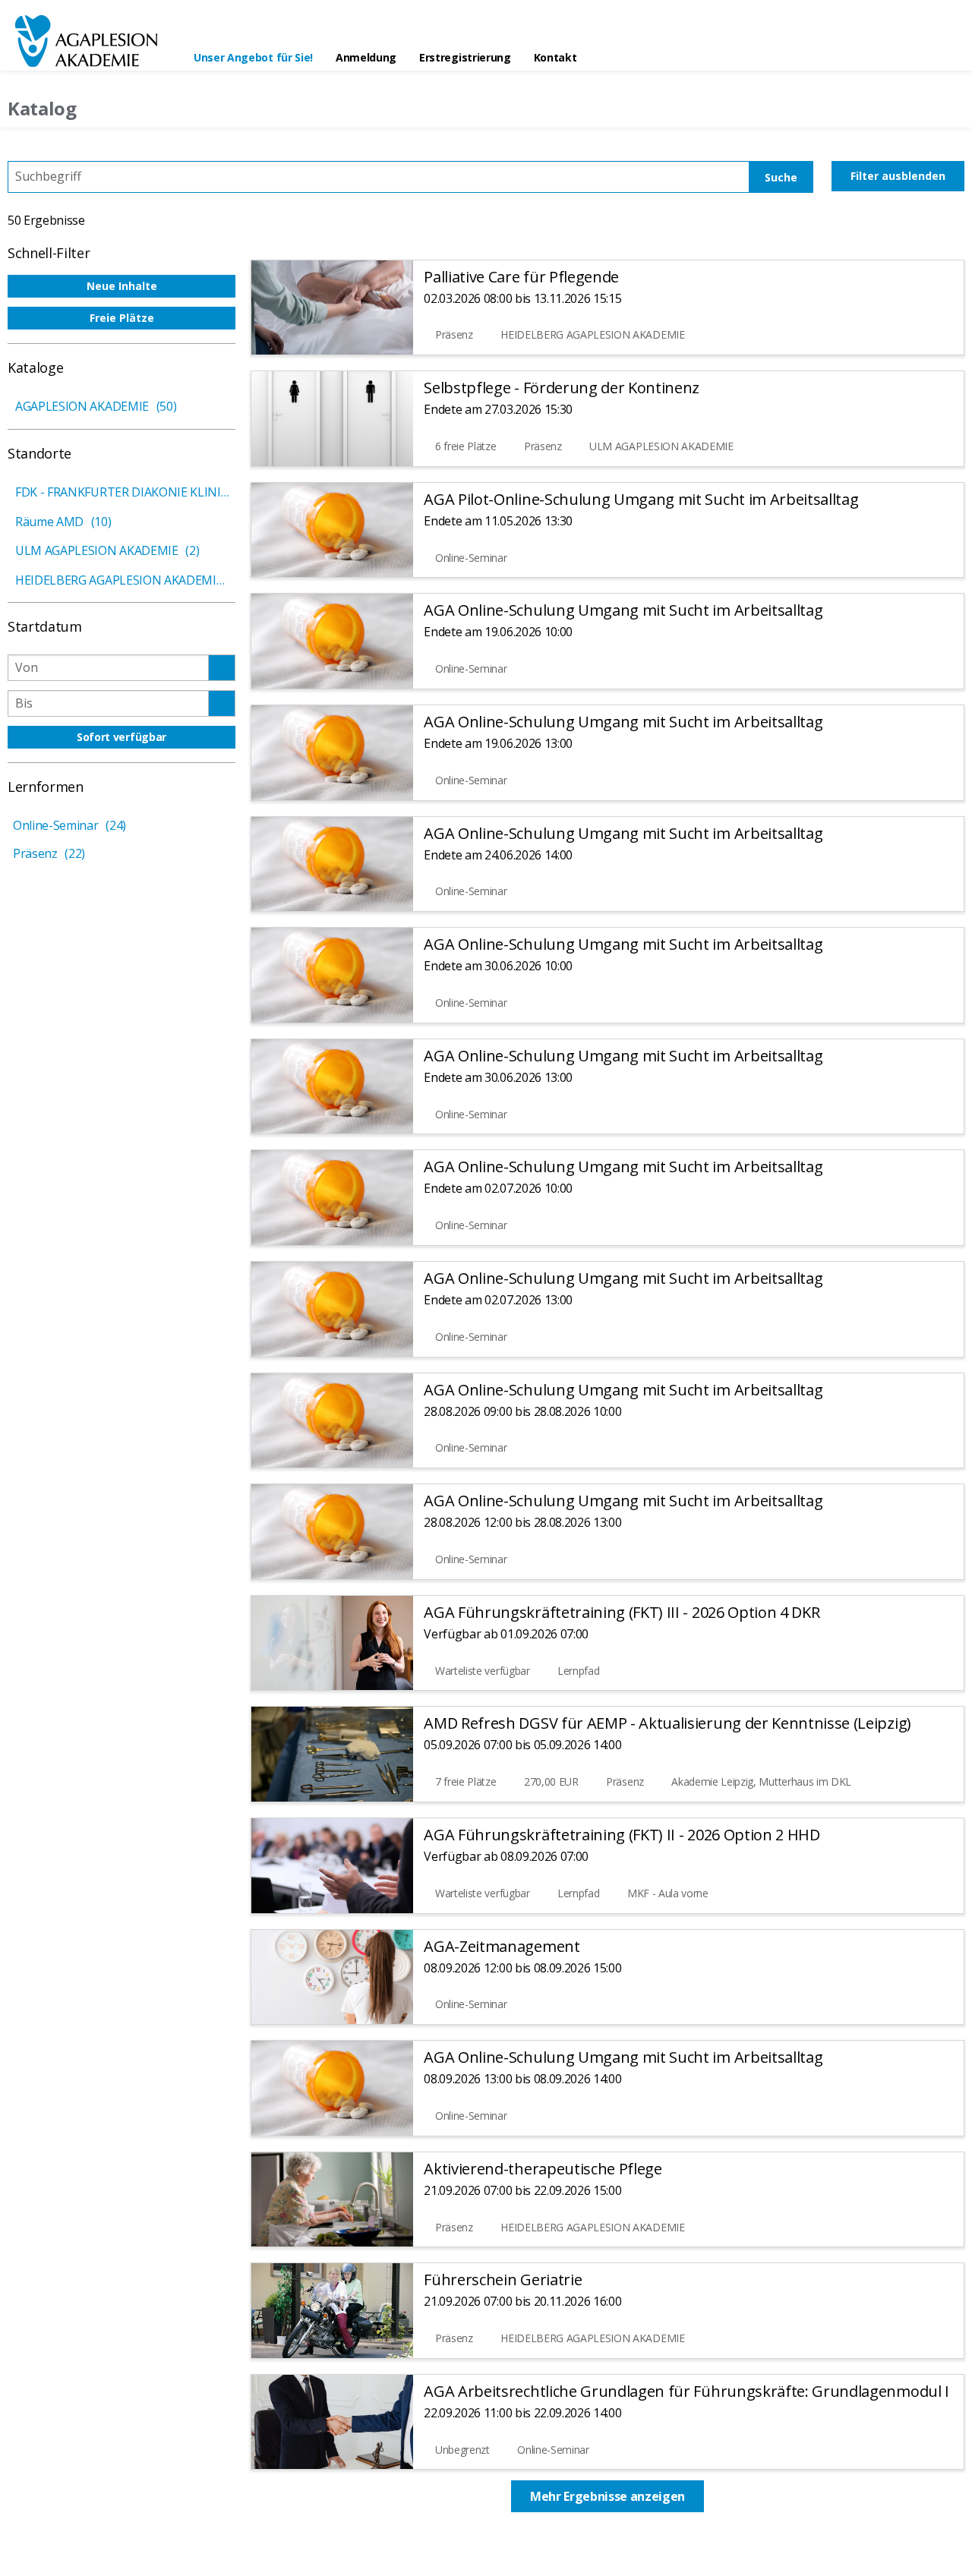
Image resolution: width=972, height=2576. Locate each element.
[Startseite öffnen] (91, 41)
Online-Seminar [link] (69, 825)
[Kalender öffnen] (221, 668)
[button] (224, 366)
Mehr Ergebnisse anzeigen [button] (607, 2496)
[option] (121, 286)
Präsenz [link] (49, 853)
